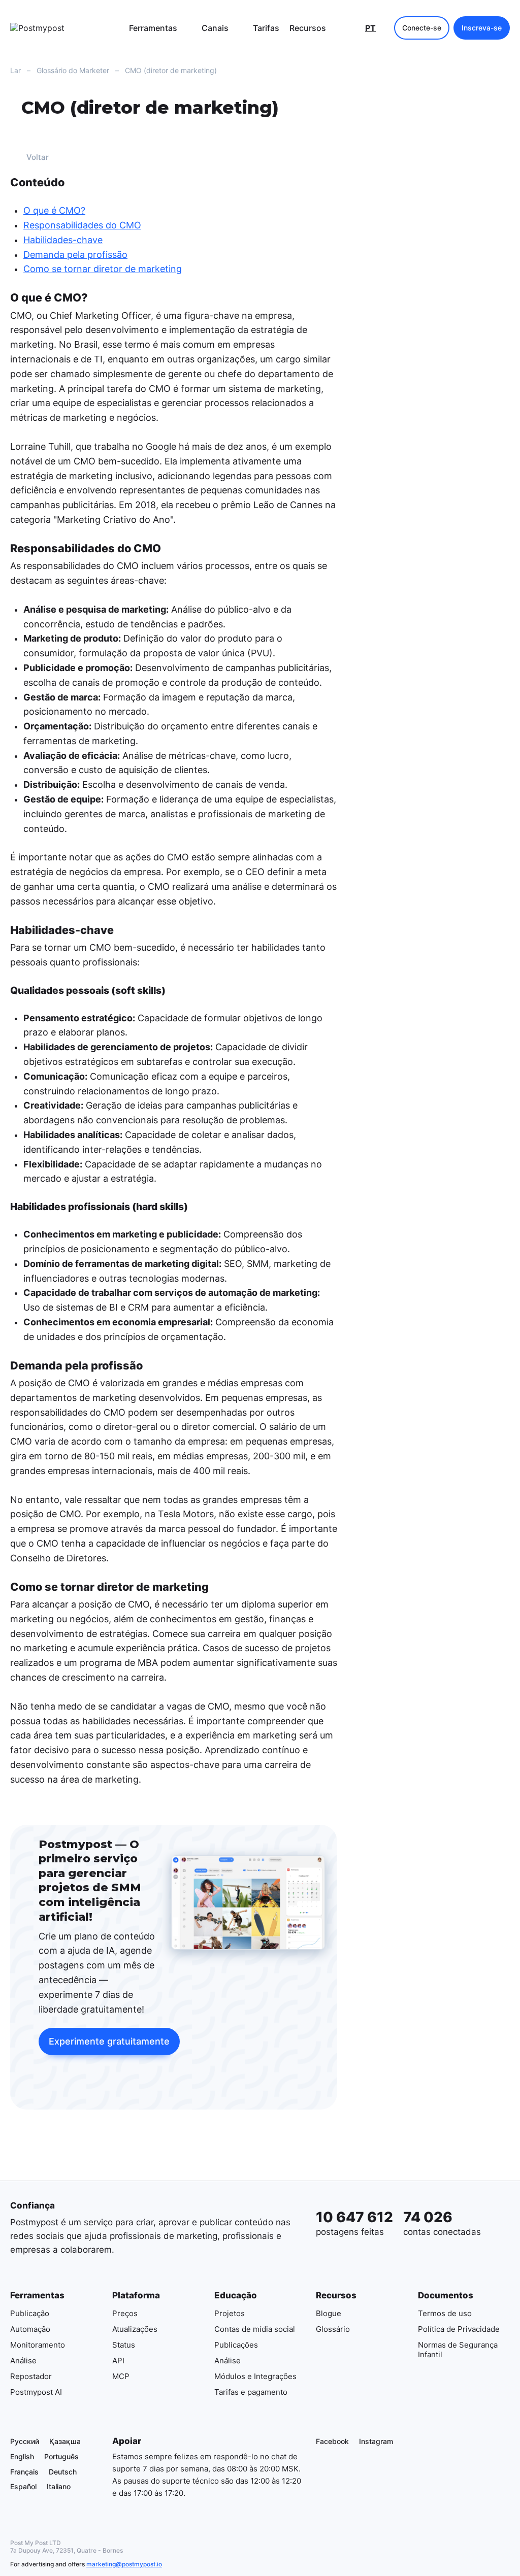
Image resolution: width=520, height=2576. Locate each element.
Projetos (230, 2313)
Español (23, 2486)
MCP (121, 2376)
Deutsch (63, 2471)
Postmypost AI (36, 2391)
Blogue (329, 2313)
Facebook (332, 2441)
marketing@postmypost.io (124, 2564)
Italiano (59, 2486)
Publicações (236, 2344)
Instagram (376, 2441)
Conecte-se (422, 28)
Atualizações (135, 2329)
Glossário (333, 2329)
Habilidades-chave (63, 240)
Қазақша (65, 2441)
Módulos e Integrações (255, 2376)
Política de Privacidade (459, 2329)
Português (61, 2456)
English (22, 2456)
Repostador (31, 2376)
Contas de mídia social (255, 2329)
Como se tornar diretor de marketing (103, 269)
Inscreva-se (482, 28)
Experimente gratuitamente (109, 2042)
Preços (125, 2313)
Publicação (30, 2313)
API (118, 2360)
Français (24, 2471)
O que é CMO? (54, 211)
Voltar (38, 158)
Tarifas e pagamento (251, 2391)
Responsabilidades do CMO (82, 225)
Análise (23, 2360)
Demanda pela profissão (75, 255)
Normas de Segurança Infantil (458, 2349)
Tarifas (266, 28)
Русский (25, 2441)
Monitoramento (38, 2344)
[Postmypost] (61, 28)
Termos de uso (445, 2313)
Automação (30, 2329)
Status (124, 2344)
